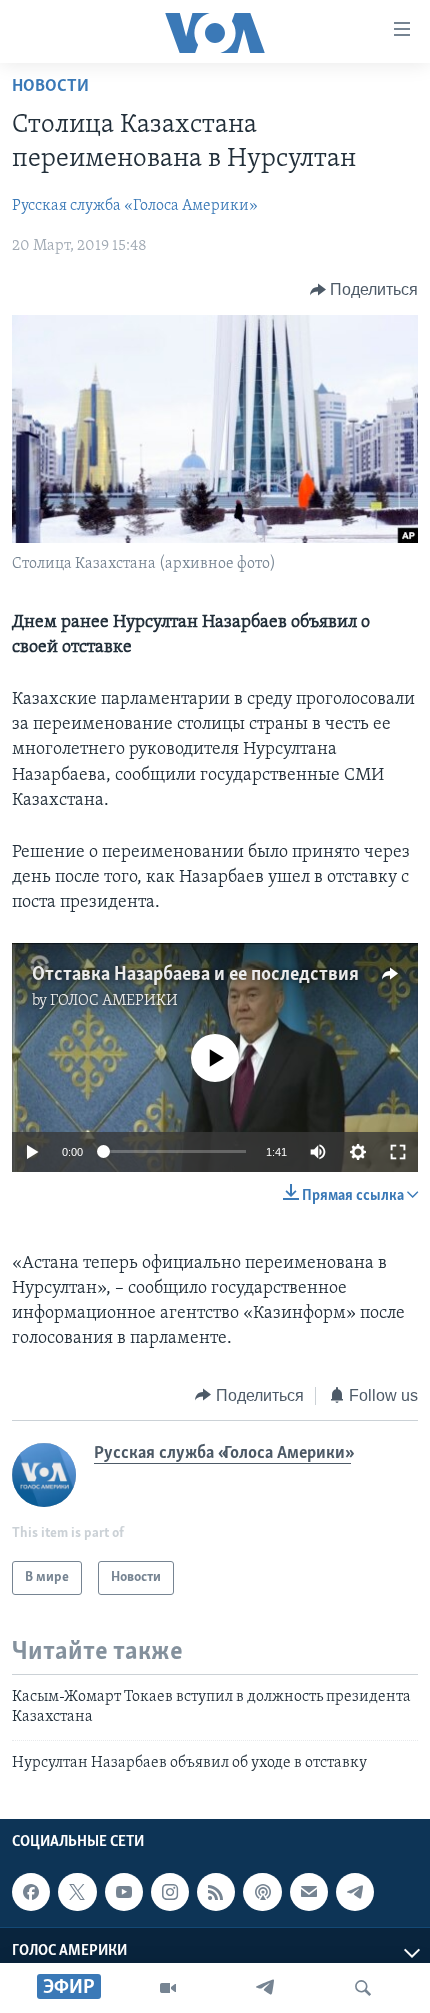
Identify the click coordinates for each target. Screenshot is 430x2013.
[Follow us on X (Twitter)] (77, 1892)
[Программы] (168, 1988)
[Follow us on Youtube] (124, 1892)
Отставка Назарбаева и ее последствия (195, 975)
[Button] (364, 290)
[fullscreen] (398, 1152)
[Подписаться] (309, 1892)
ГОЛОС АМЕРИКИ (114, 1001)
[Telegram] (265, 1988)
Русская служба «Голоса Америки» (135, 206)
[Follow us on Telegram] (355, 1892)
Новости (50, 87)
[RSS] (216, 1892)
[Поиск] (363, 1988)
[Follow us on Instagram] (170, 1892)
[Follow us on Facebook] (31, 1892)
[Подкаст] (262, 1892)
